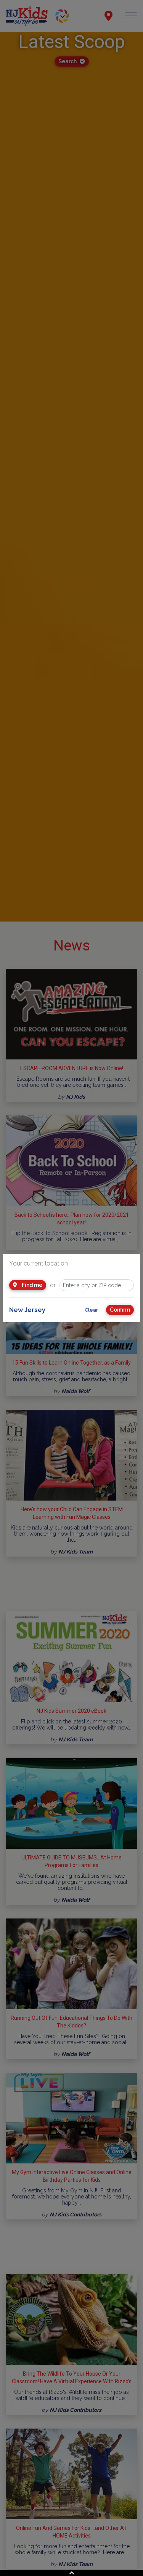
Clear (91, 1310)
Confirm (120, 1310)
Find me (31, 1285)
